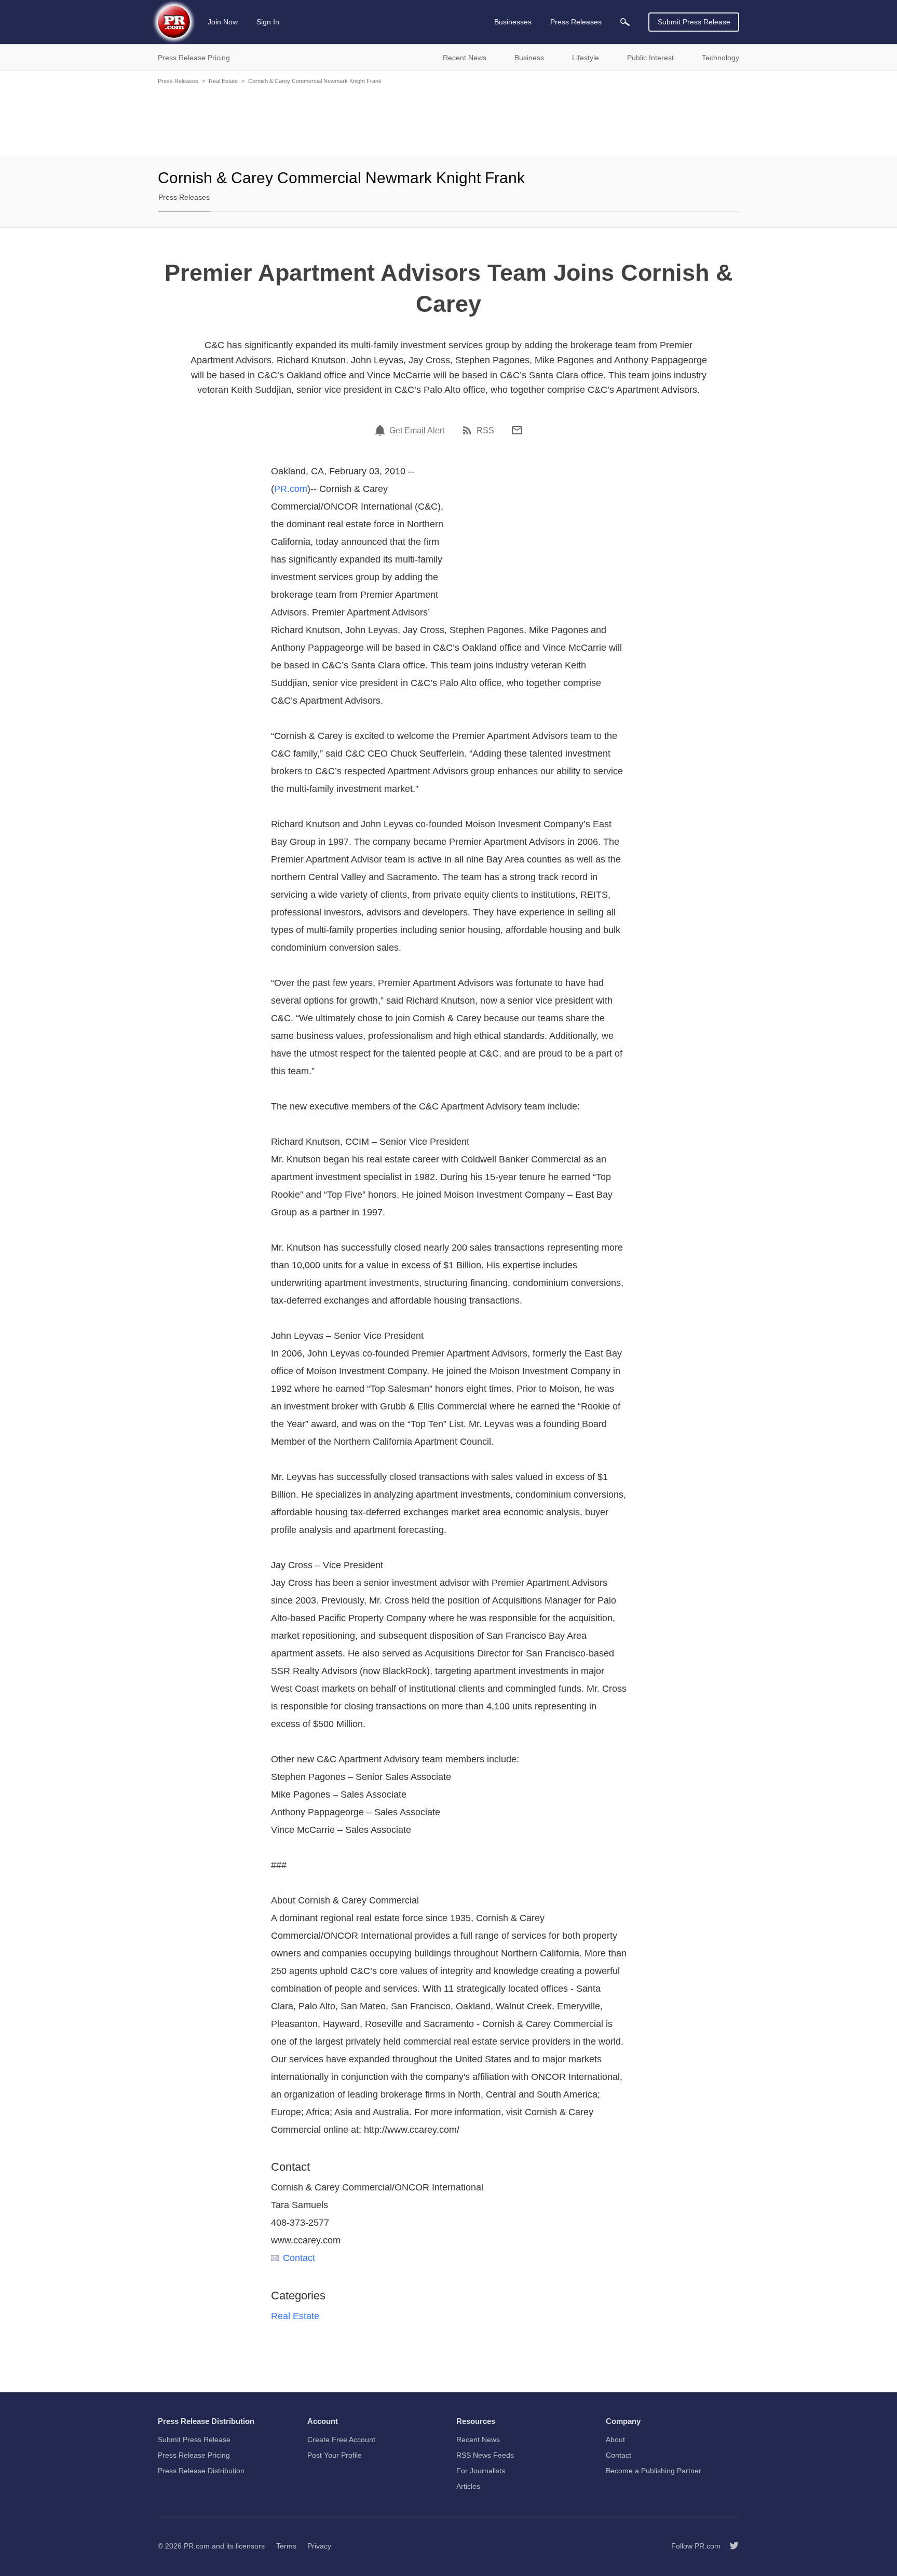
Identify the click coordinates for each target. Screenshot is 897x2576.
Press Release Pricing (194, 2455)
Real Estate (223, 81)
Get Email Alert (417, 431)
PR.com (291, 489)
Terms (286, 2546)
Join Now (223, 22)
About (615, 2440)
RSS (485, 431)
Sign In (268, 22)
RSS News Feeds (485, 2455)
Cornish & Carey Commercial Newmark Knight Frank (315, 81)
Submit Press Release (694, 22)
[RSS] (469, 430)
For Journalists (481, 2471)
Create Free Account (341, 2440)
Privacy (319, 2546)
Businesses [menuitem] (513, 22)
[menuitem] (625, 22)
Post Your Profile (335, 2455)
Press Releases (178, 81)
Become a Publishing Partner (654, 2471)
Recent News (478, 2440)
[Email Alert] (382, 430)
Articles (468, 2486)
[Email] (517, 430)
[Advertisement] (448, 119)
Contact (299, 2258)
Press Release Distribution (201, 2471)
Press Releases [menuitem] (576, 22)
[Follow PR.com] (730, 2546)
